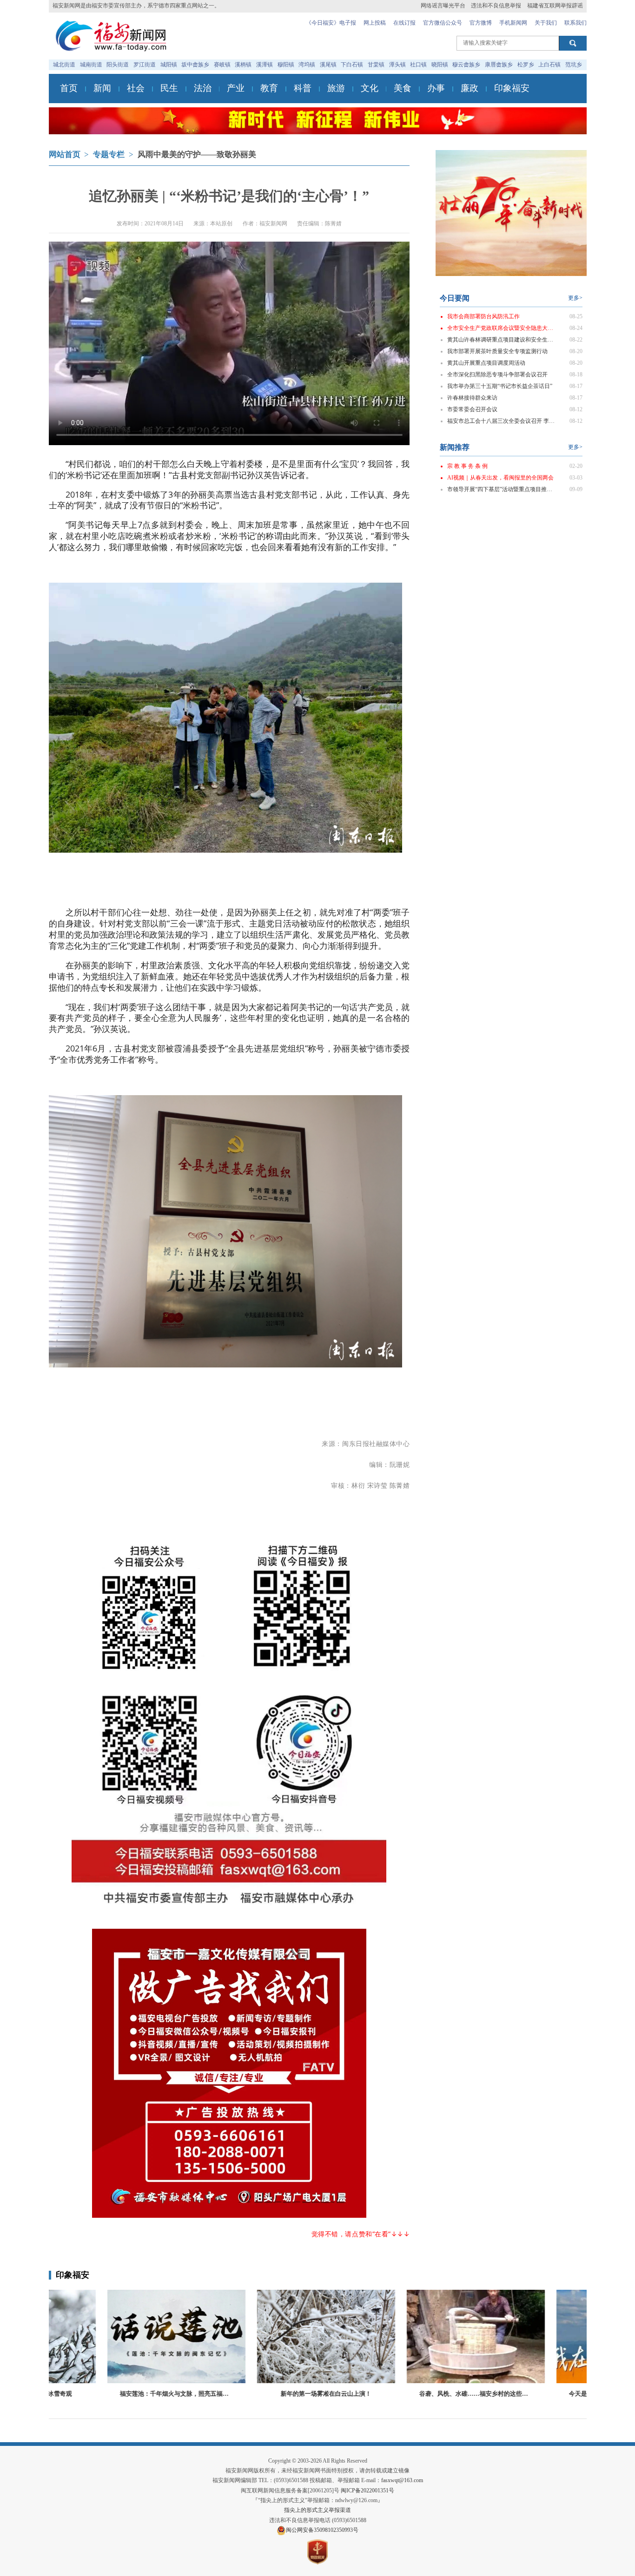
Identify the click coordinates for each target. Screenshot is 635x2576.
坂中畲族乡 (195, 65)
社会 (136, 88)
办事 (436, 88)
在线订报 (404, 23)
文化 (370, 88)
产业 (236, 88)
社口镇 (418, 65)
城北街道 (64, 65)
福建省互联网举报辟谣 (555, 6)
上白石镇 (549, 65)
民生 (169, 88)
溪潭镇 (265, 65)
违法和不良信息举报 (496, 6)
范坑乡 (574, 65)
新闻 (102, 88)
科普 (303, 88)
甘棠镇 (376, 65)
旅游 (336, 88)
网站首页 (65, 154)
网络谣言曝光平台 (443, 6)
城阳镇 (169, 65)
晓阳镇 (440, 65)
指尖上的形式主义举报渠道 (317, 2510)
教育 (269, 88)
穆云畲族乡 (466, 65)
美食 (403, 88)
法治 (203, 88)
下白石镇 (352, 65)
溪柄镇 (243, 65)
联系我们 (575, 23)
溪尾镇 (328, 65)
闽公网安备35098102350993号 (322, 2530)
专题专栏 (109, 154)
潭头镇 (397, 65)
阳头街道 (118, 65)
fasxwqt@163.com (402, 2480)
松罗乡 (526, 65)
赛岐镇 (222, 65)
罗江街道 (145, 65)
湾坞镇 (307, 65)
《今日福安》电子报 (331, 23)
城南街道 (91, 65)
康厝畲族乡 (499, 65)
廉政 (470, 88)
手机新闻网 (513, 23)
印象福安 (512, 88)
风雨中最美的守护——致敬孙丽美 (197, 154)
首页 (69, 88)
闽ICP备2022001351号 (367, 2491)
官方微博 (481, 23)
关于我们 (546, 23)
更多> (575, 298)
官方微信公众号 (443, 23)
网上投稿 (375, 23)
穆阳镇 (286, 65)
